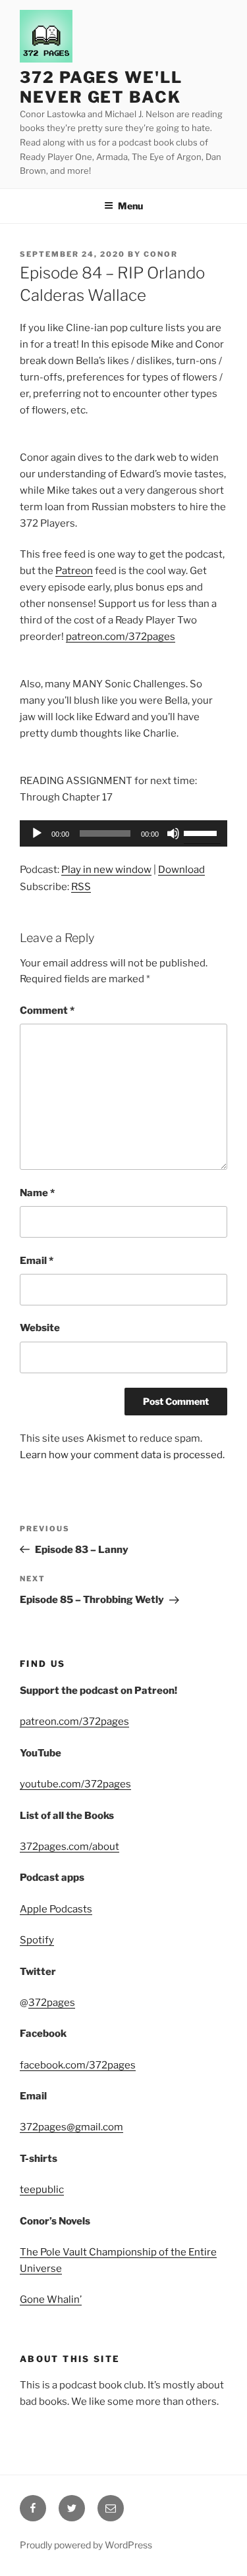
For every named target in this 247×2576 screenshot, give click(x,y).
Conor (161, 254)
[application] (123, 833)
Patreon (74, 571)
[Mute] (173, 833)
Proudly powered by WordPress (86, 2545)
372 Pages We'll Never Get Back (101, 87)
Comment (47, 1011)
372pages (52, 2003)
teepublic (42, 2190)
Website (40, 1328)
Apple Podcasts (56, 1909)
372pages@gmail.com (71, 2127)
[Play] (37, 833)
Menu (130, 206)
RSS (81, 887)
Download (181, 870)
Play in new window (106, 870)
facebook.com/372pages (78, 2065)
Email (37, 1261)
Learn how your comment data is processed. (122, 1455)
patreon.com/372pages (121, 637)
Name (37, 1193)
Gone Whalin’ (51, 2300)
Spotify (37, 1940)
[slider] (202, 832)
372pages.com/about (69, 1847)
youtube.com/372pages (75, 1784)
